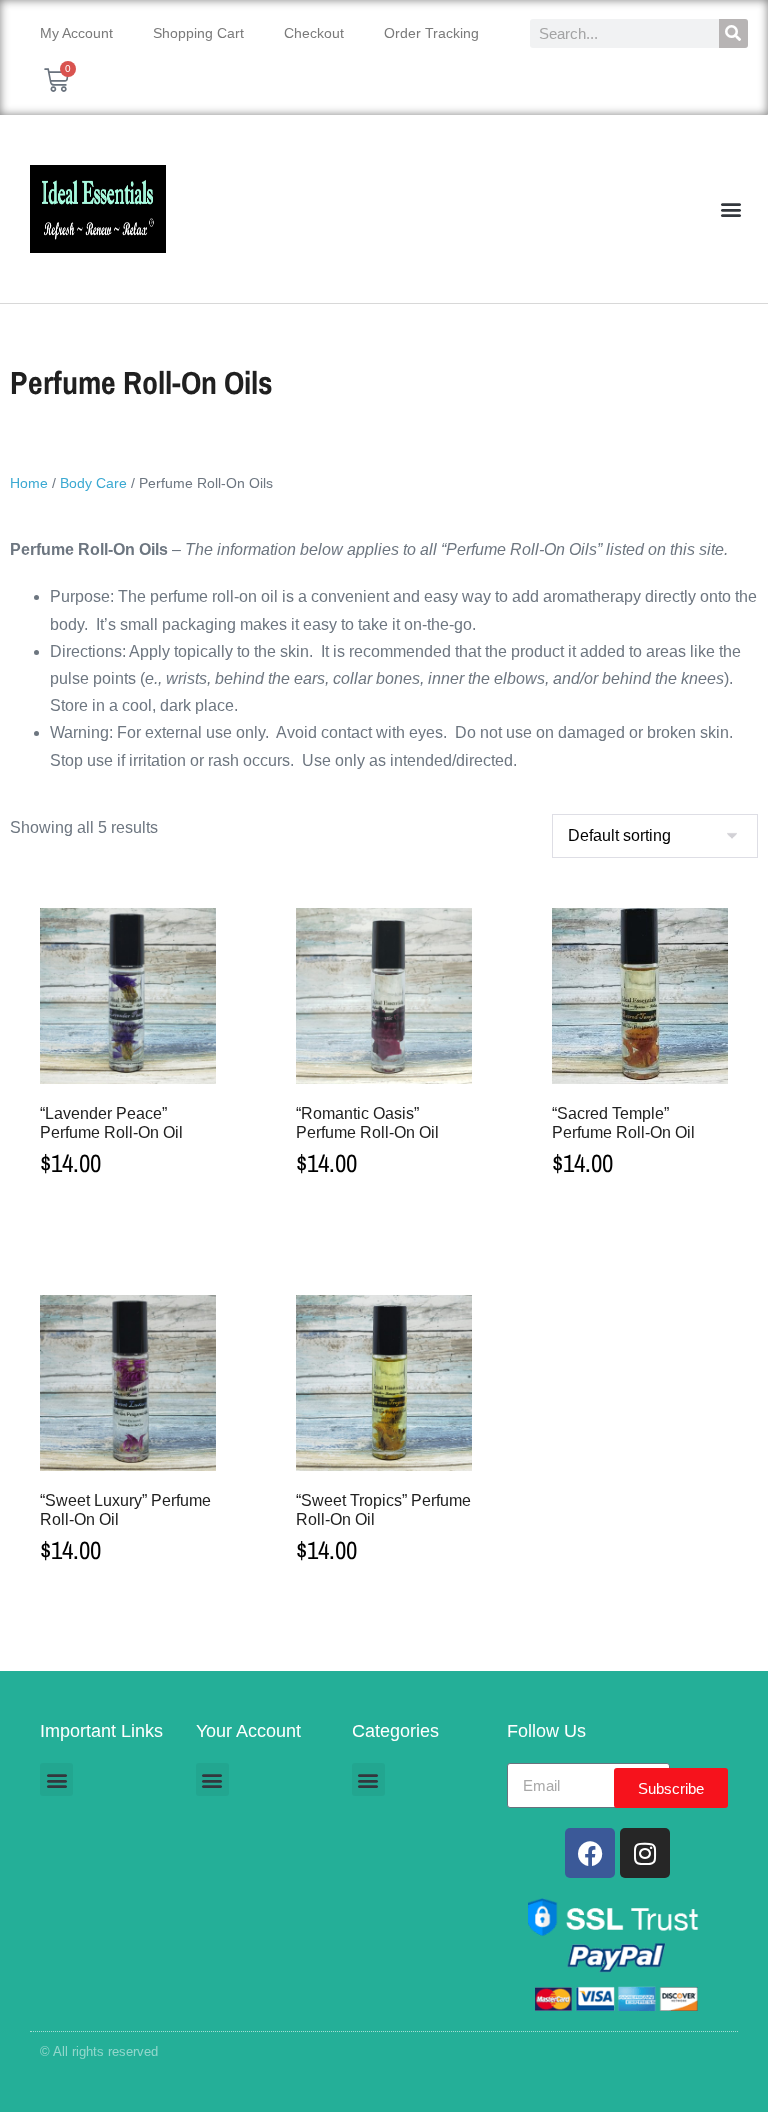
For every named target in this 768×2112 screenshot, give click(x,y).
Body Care (93, 483)
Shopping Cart (198, 33)
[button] (731, 209)
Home (29, 483)
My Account (76, 33)
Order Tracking (431, 33)
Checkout (314, 33)
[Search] (733, 33)
